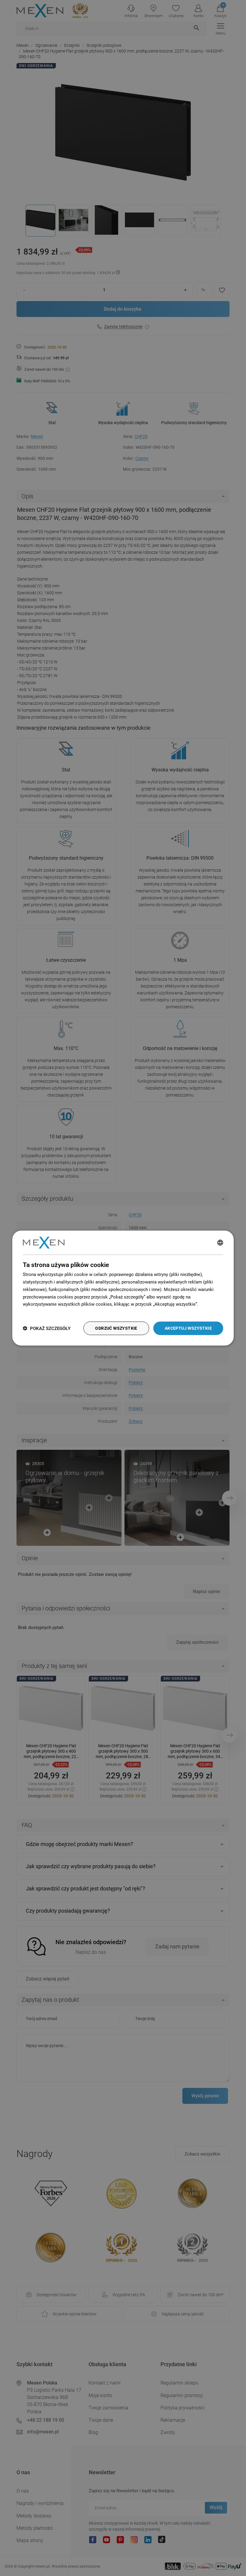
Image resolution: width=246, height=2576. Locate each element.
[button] (47, 1328)
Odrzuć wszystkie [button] (116, 1328)
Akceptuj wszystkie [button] (188, 1328)
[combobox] (220, 1243)
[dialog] (123, 1288)
